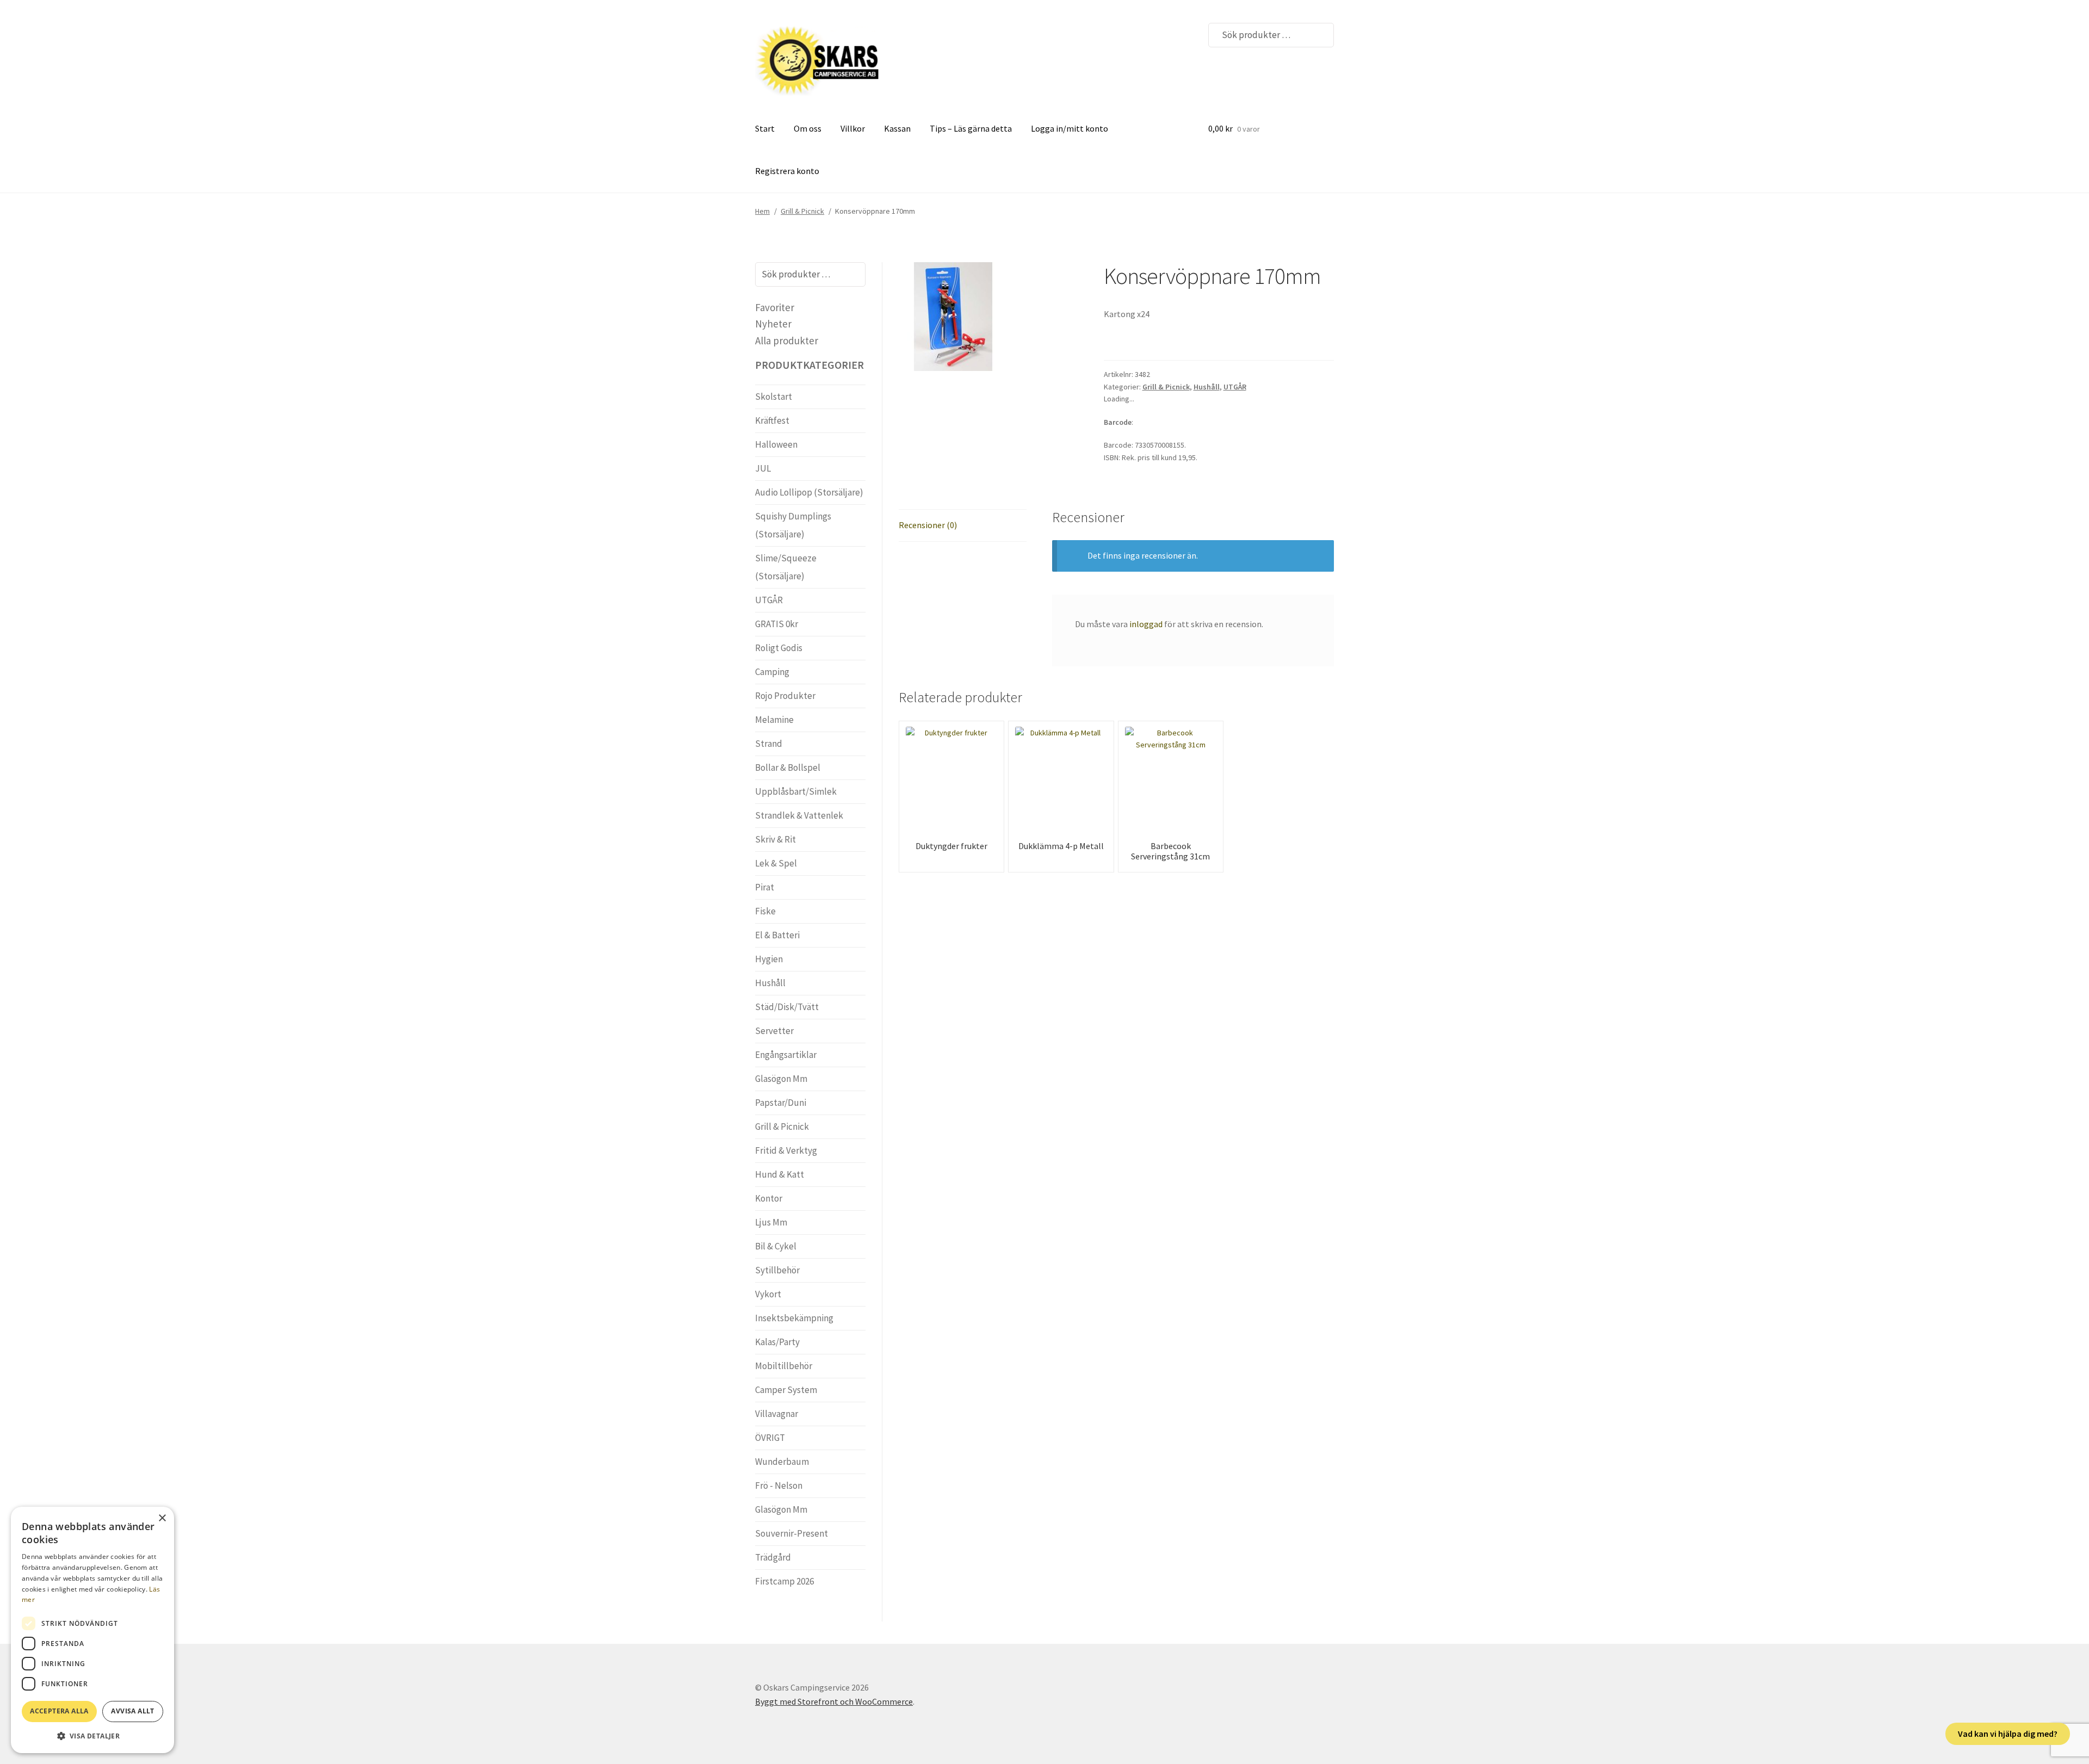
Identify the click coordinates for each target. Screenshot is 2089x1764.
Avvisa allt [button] (132, 1711)
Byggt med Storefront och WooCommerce (834, 1701)
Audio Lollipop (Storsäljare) (809, 492)
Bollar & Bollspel (788, 768)
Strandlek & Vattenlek (799, 815)
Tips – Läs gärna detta (971, 128)
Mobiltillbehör (784, 1366)
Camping (772, 672)
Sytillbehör (777, 1270)
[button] (92, 1736)
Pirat (765, 887)
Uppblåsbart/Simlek (796, 791)
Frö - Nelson (779, 1486)
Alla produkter (787, 341)
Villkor (853, 128)
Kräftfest (772, 420)
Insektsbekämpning (794, 1318)
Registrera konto (787, 171)
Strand (769, 744)
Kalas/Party (777, 1342)
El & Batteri (777, 935)
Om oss (808, 128)
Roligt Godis (779, 648)
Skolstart (774, 397)
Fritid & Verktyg (786, 1150)
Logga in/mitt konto (1070, 128)
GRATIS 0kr (777, 624)
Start (765, 128)
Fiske (765, 911)
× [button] (162, 1518)
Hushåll (1207, 387)
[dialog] (92, 1630)
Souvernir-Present (792, 1533)
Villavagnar (777, 1414)
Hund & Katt (780, 1174)
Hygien (769, 959)
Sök (1319, 35)
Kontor (769, 1198)
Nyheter (773, 324)
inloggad (1146, 624)
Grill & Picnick (802, 211)
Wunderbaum (782, 1462)
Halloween (776, 444)
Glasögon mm (781, 1079)
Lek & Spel (776, 863)
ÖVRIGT (770, 1438)
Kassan (897, 128)
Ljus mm (771, 1222)
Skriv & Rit (775, 839)
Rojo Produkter (785, 696)
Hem (762, 211)
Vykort (768, 1294)
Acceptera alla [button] (59, 1711)
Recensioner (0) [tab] (928, 525)
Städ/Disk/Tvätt (787, 1007)
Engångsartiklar (786, 1055)
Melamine (774, 720)
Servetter (774, 1031)
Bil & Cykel (776, 1246)
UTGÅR (1235, 387)
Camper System (786, 1390)
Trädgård (773, 1557)
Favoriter (775, 307)
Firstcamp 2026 (784, 1581)
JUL (763, 468)
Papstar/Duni (781, 1103)
